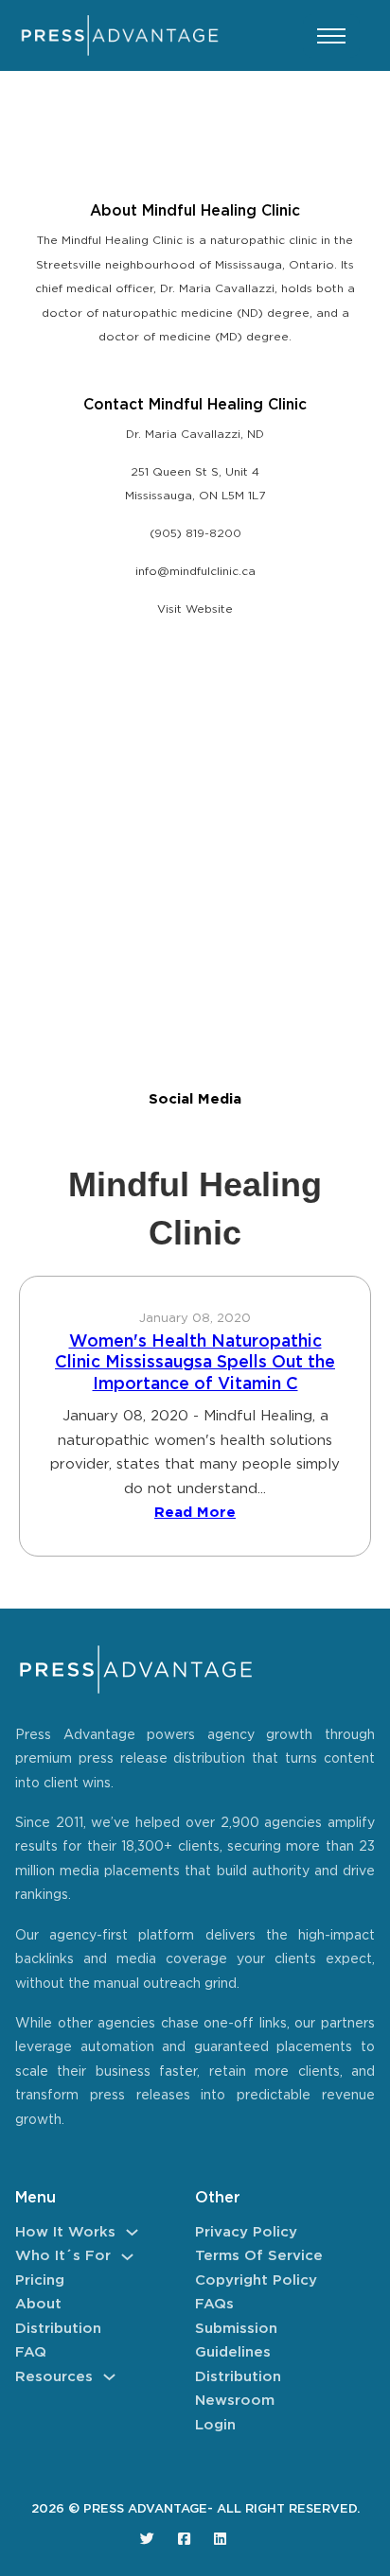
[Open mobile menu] (331, 36)
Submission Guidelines (236, 2341)
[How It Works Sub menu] (132, 2232)
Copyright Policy (256, 2280)
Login (215, 2425)
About (38, 2304)
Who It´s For (63, 2256)
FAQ (31, 2352)
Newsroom (235, 2401)
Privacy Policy (246, 2232)
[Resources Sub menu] (109, 2377)
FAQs (214, 2304)
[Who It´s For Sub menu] (127, 2257)
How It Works (65, 2232)
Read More (195, 1513)
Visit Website (195, 609)
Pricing (40, 2280)
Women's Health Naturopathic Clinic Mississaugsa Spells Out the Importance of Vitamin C (195, 1363)
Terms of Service (259, 2256)
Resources (54, 2377)
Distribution (58, 2329)
